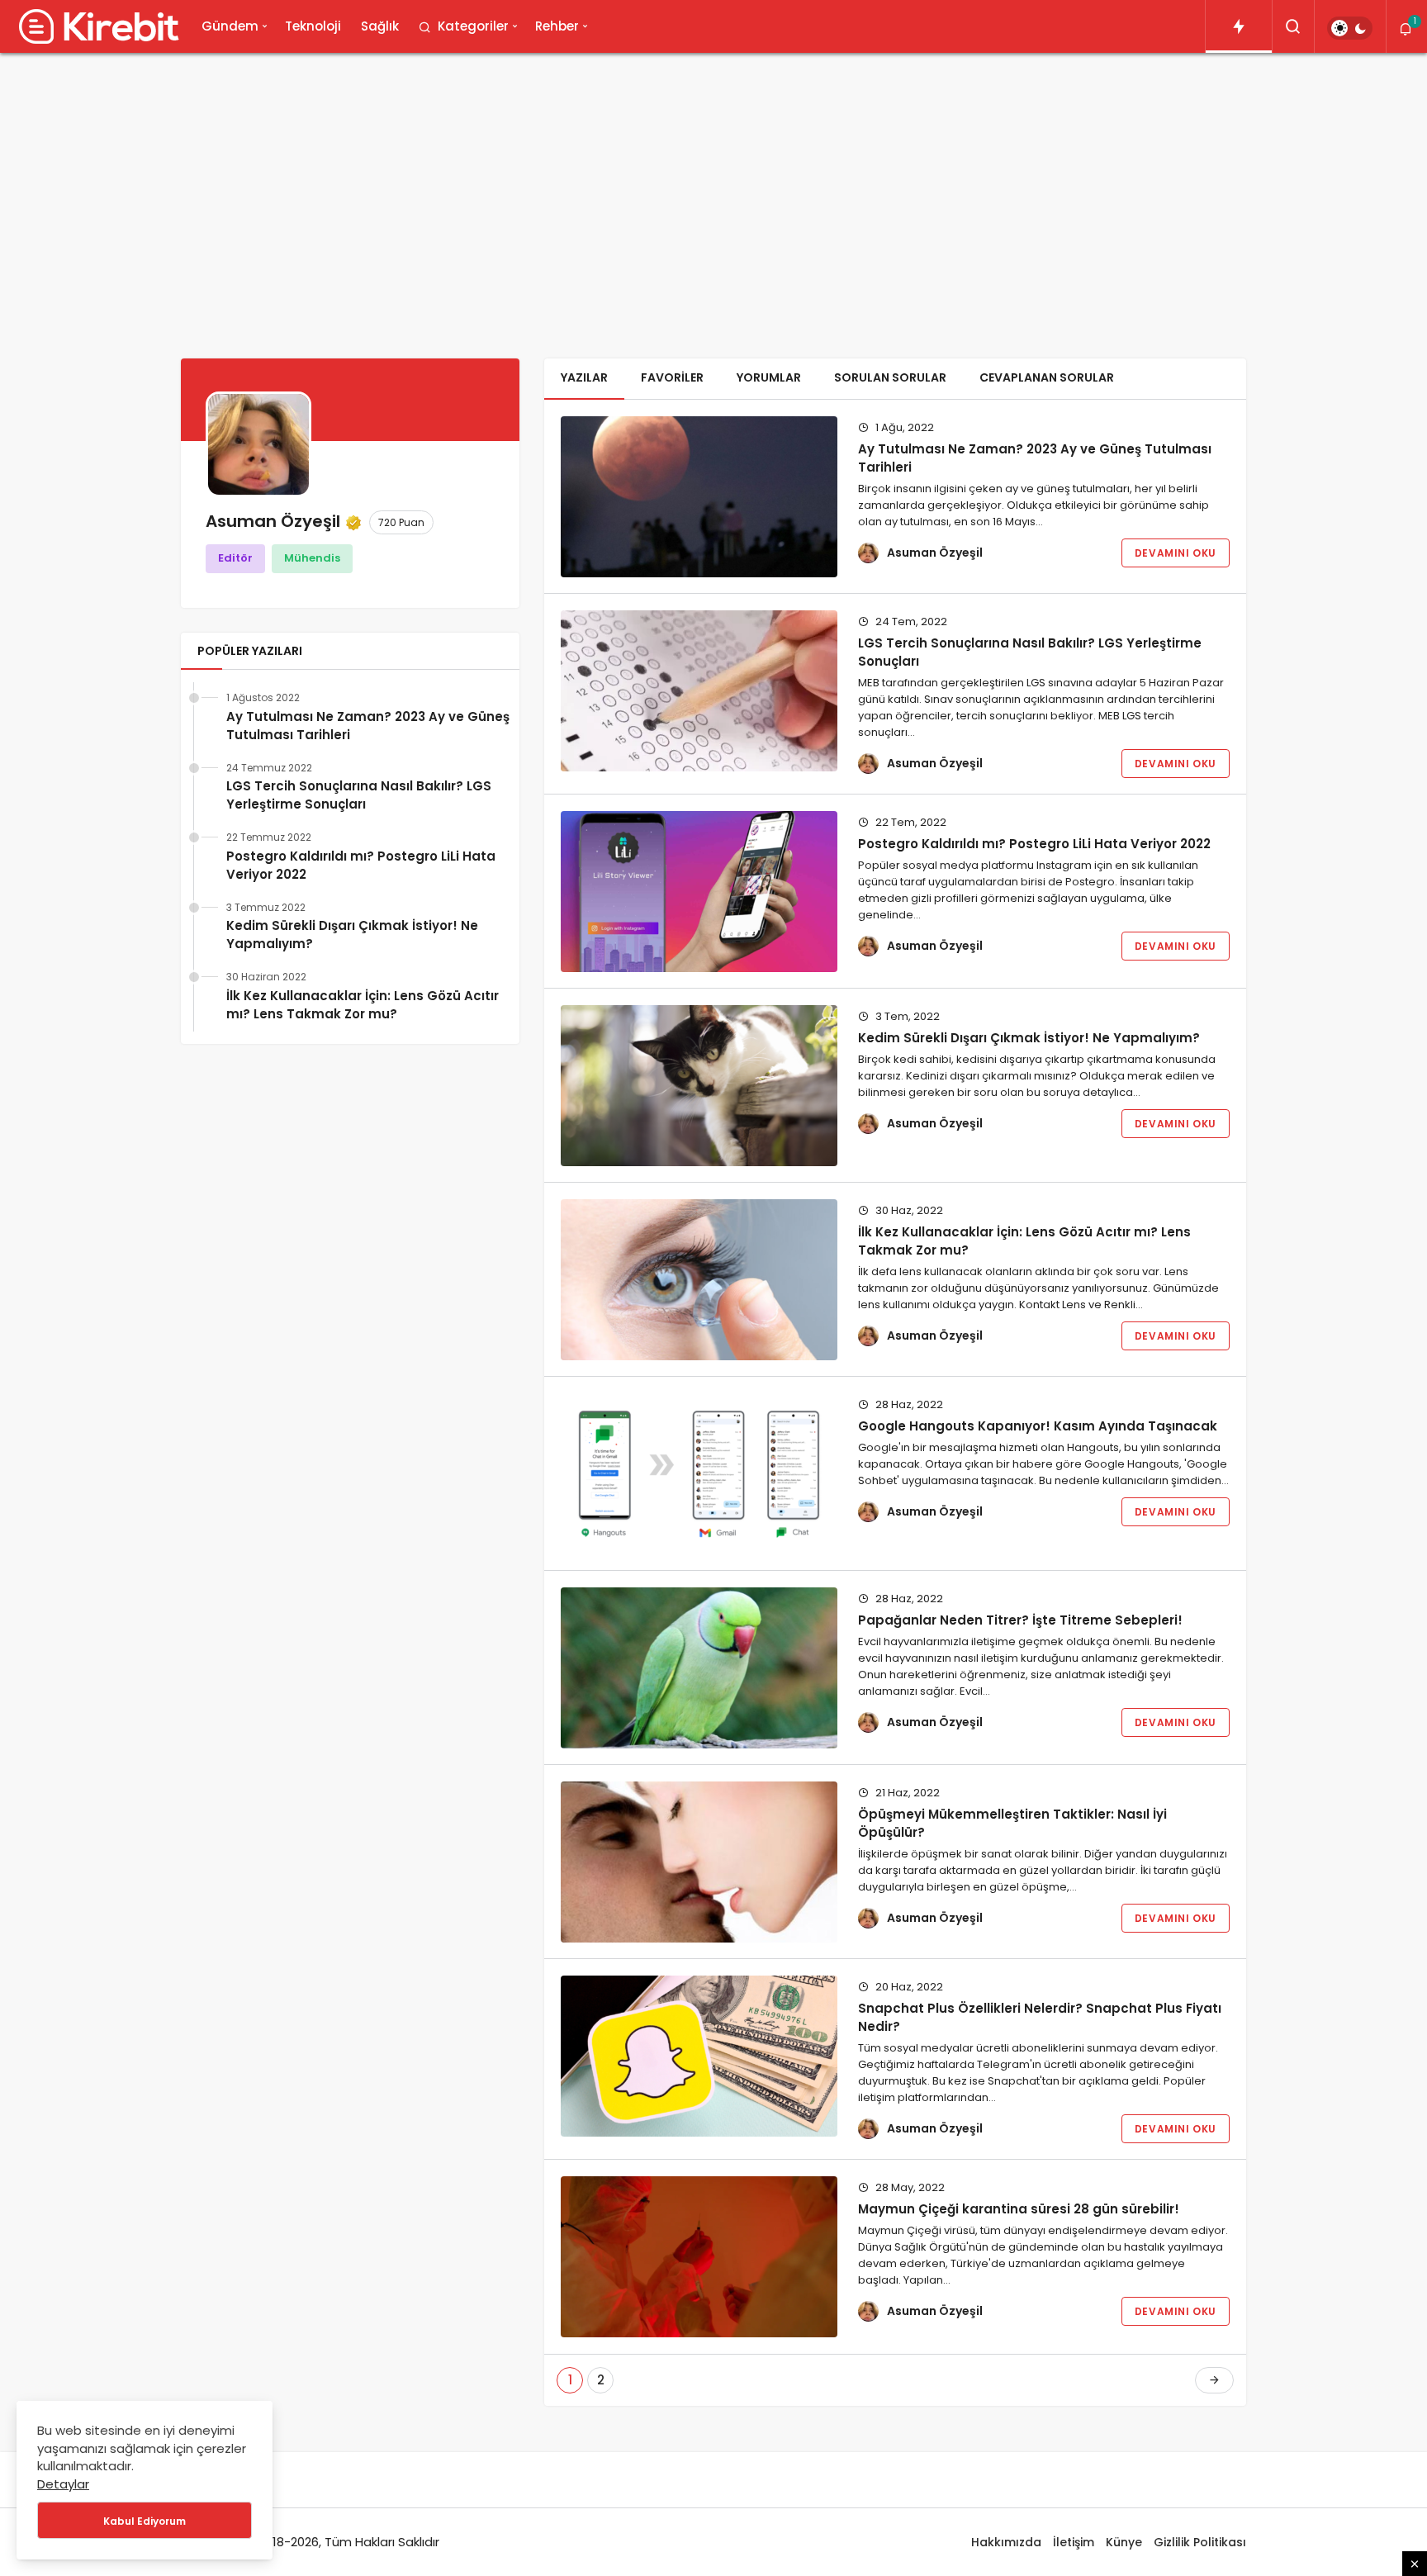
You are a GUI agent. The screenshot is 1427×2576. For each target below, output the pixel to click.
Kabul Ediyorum (145, 2521)
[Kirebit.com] (96, 26)
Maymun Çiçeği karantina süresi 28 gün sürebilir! (1019, 2209)
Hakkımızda (1006, 2542)
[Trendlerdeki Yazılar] (1239, 26)
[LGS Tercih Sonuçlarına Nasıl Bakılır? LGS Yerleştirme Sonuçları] (699, 691)
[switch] (1350, 28)
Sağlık (380, 26)
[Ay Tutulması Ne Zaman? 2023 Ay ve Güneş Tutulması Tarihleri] (699, 497)
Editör (235, 558)
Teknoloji (313, 26)
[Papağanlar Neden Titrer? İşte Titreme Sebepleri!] (699, 1668)
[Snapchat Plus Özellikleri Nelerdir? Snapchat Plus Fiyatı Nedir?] (699, 2056)
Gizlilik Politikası (1200, 2542)
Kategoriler (473, 26)
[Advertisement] (713, 193)
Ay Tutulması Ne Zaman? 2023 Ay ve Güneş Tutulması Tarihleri (368, 726)
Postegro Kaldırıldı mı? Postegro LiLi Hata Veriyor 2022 (361, 865)
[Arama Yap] (1293, 26)
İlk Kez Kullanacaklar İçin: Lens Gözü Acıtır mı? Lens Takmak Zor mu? (363, 1005)
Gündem (230, 26)
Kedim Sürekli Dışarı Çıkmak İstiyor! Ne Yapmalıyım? (352, 935)
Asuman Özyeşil (935, 553)
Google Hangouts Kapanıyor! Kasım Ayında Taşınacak (1038, 1426)
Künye (1124, 2542)
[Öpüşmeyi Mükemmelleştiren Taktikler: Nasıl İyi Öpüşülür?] (699, 1862)
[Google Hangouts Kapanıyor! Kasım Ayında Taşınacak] (699, 1474)
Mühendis (312, 558)
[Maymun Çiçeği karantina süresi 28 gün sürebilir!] (699, 2257)
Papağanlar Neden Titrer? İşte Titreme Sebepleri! (1020, 1620)
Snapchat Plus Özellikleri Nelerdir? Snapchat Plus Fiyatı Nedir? (1040, 2017)
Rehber (557, 26)
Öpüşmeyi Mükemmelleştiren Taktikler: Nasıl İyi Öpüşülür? (1012, 1823)
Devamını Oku (1176, 553)
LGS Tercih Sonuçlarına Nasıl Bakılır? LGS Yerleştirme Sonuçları (359, 795)
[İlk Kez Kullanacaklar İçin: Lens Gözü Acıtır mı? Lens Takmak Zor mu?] (699, 1280)
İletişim (1074, 2542)
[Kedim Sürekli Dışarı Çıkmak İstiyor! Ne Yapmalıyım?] (699, 1086)
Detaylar (63, 2484)
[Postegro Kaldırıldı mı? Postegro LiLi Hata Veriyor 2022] (699, 892)
